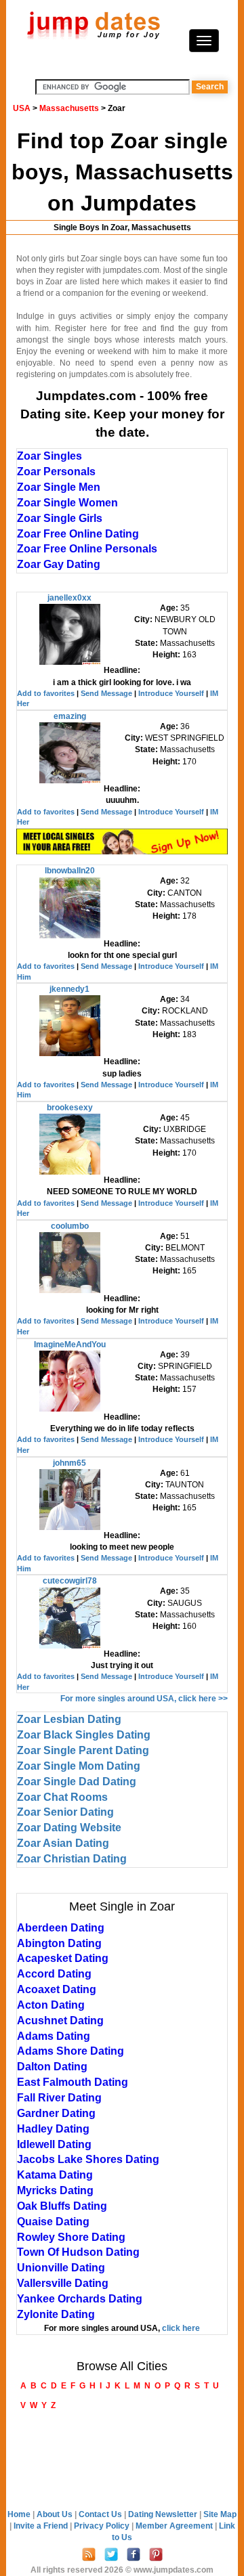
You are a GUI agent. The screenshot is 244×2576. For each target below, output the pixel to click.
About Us (56, 2514)
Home (19, 2514)
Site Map (220, 2514)
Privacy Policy (103, 2526)
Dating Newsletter (164, 2514)
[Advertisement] (122, 2462)
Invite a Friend (42, 2526)
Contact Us (101, 2514)
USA (22, 108)
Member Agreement (175, 2526)
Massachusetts (69, 108)
